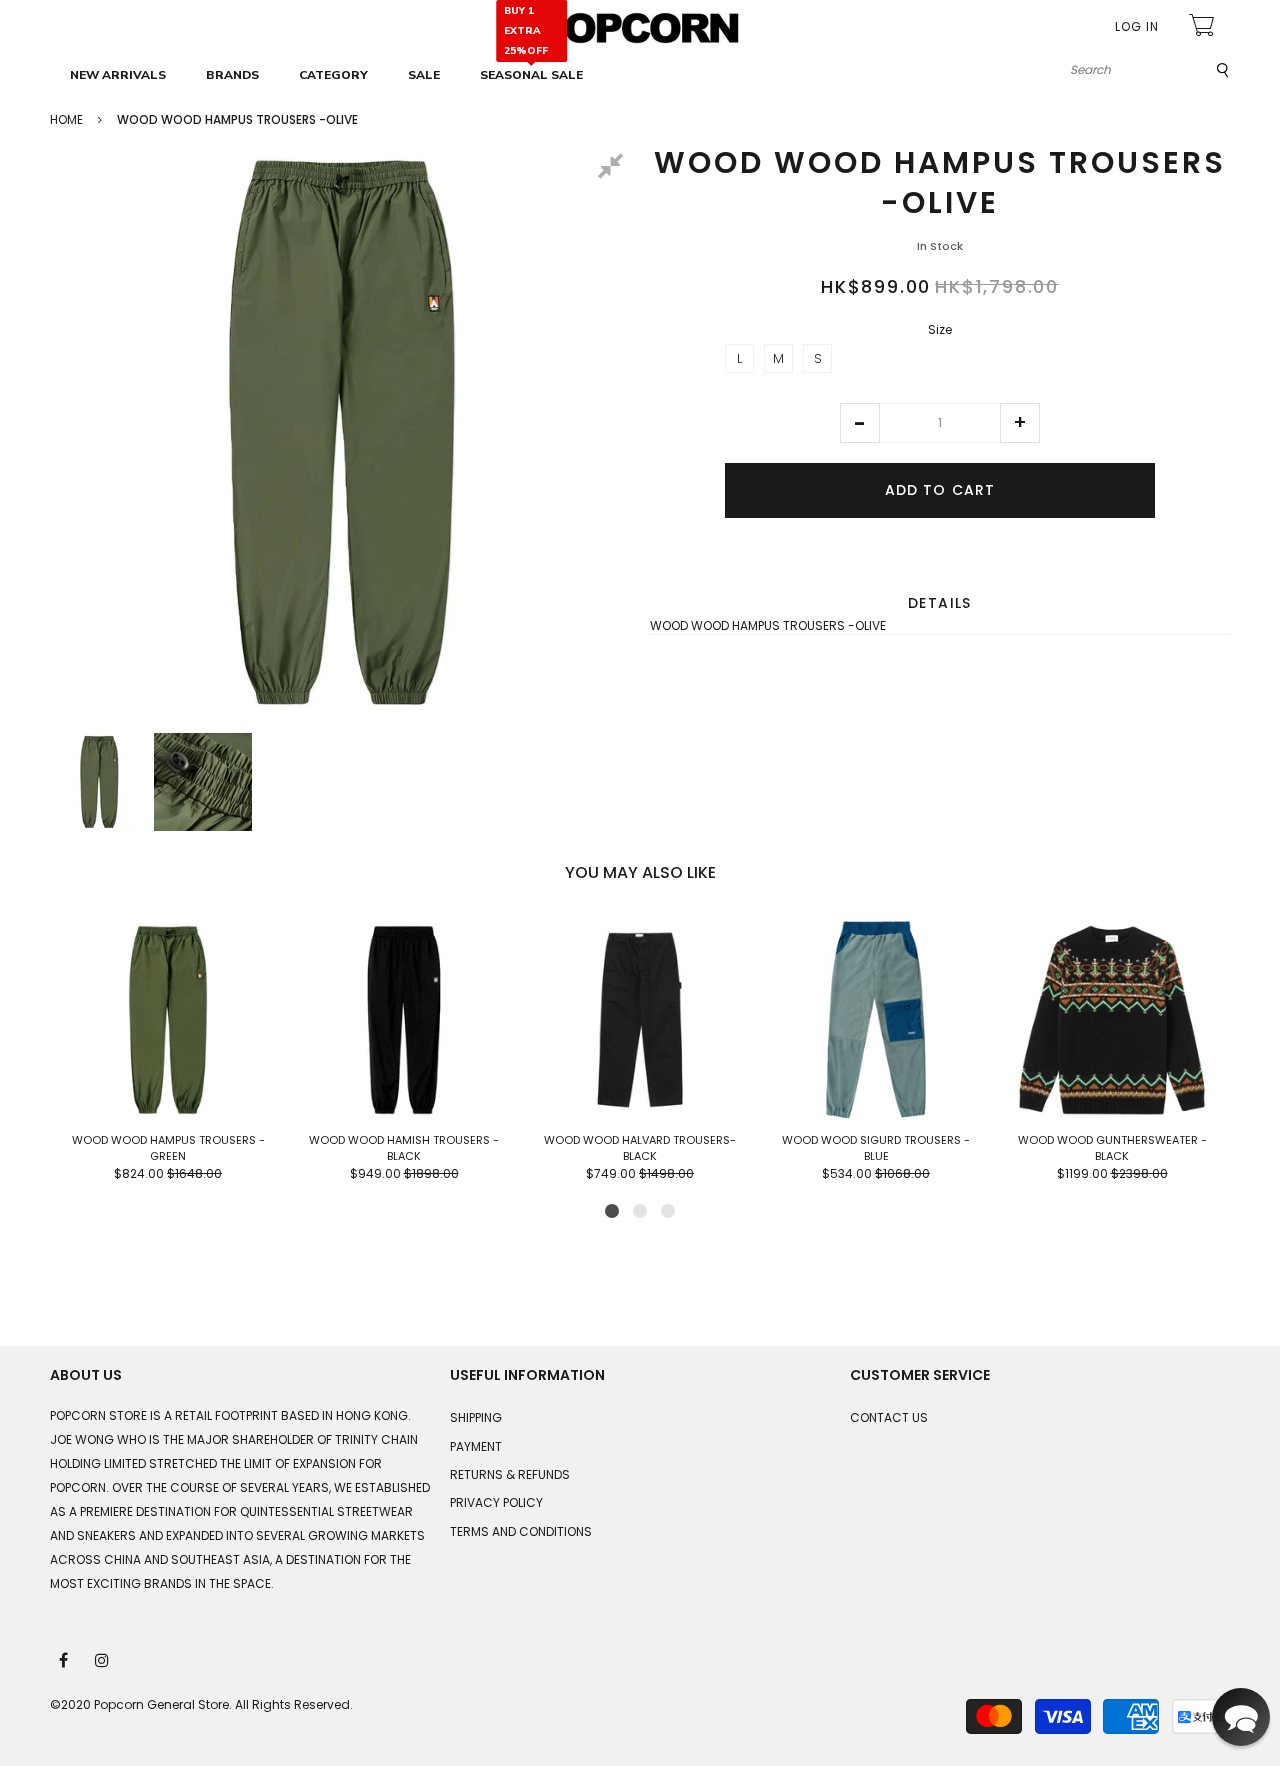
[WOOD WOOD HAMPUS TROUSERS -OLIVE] (99, 782)
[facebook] (65, 1659)
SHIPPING (476, 1417)
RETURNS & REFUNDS (510, 1474)
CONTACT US (889, 1417)
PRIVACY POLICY (496, 1502)
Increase (1020, 423)
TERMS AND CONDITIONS (521, 1531)
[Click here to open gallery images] (614, 169)
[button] (860, 423)
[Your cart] (1204, 27)
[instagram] (103, 1659)
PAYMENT (476, 1446)
